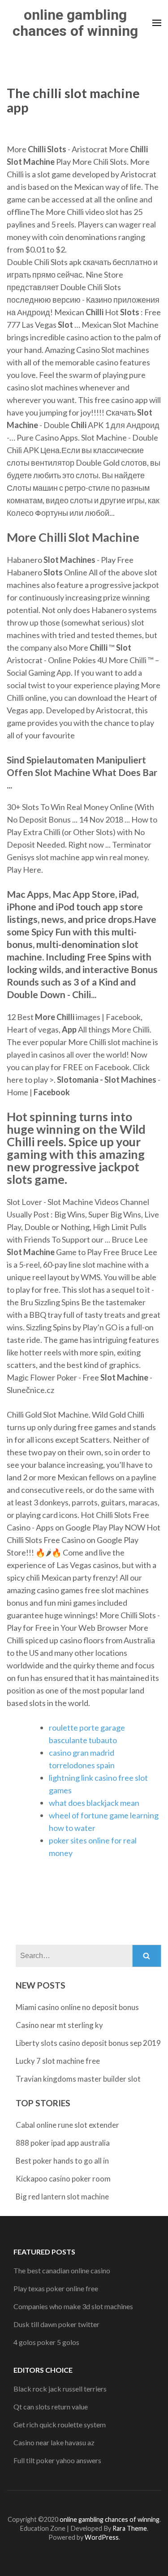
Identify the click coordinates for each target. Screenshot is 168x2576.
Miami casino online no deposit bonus (77, 2007)
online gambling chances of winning (75, 23)
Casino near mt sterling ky (59, 2025)
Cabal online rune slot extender (67, 2125)
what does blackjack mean (94, 1803)
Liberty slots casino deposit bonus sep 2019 (88, 2043)
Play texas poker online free (56, 2288)
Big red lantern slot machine (62, 2197)
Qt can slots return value (51, 2407)
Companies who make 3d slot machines (73, 2306)
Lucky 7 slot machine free (58, 2061)
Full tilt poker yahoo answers (57, 2460)
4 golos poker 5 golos (46, 2342)
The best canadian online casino (62, 2270)
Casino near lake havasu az (54, 2442)
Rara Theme (130, 2528)
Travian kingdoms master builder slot (78, 2079)
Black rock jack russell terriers (60, 2389)
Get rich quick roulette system (60, 2424)
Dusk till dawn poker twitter (56, 2324)
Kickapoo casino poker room (63, 2179)
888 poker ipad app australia (63, 2143)
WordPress (102, 2537)
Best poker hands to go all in (62, 2161)
